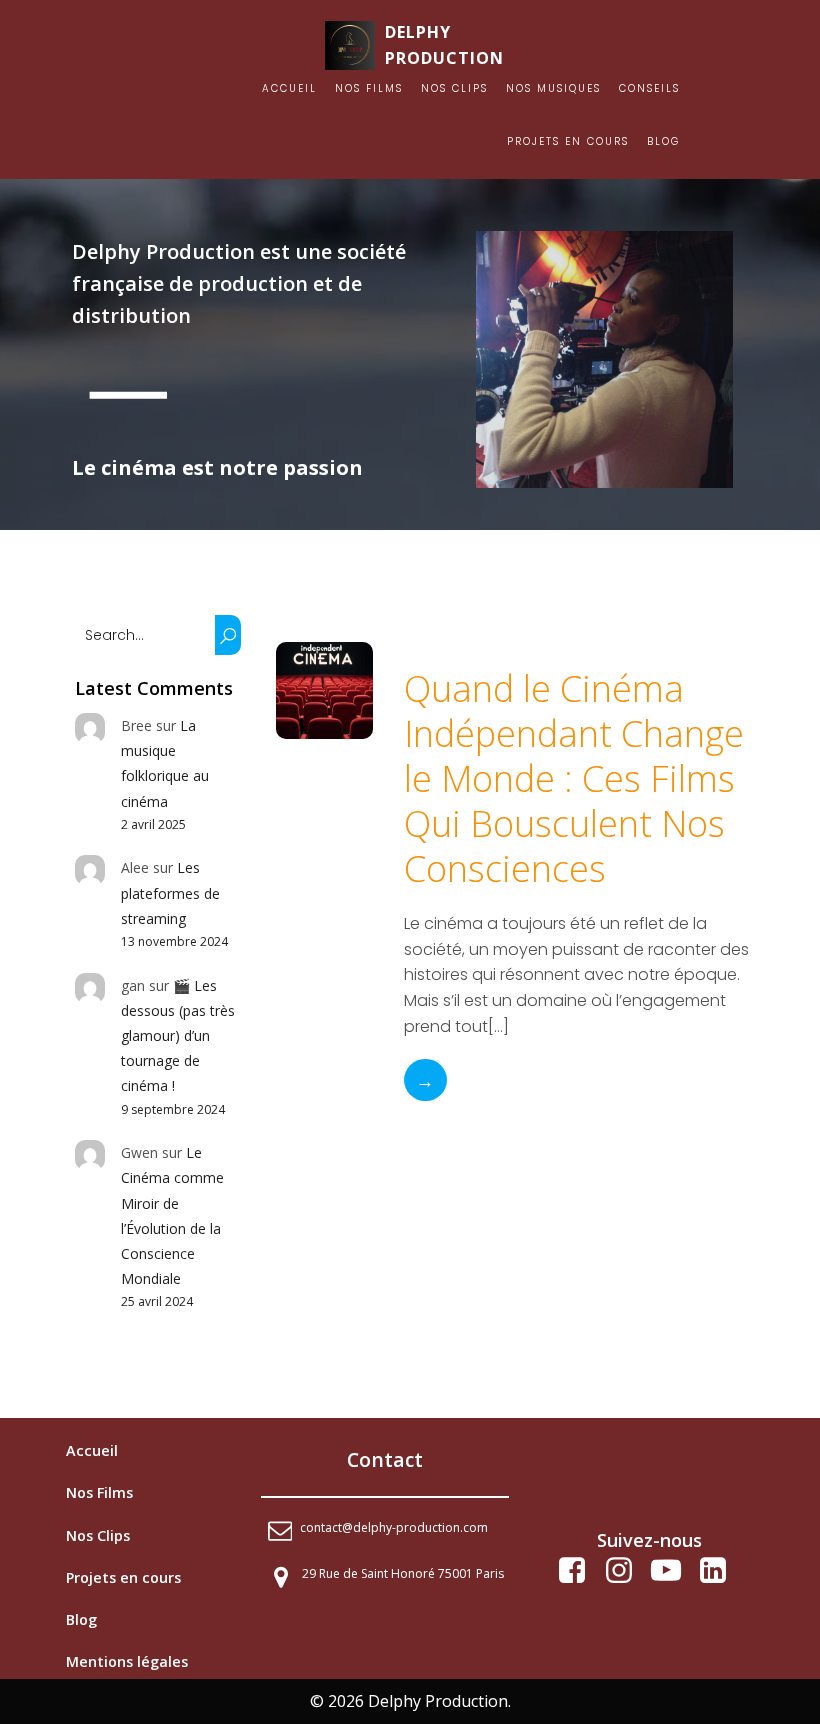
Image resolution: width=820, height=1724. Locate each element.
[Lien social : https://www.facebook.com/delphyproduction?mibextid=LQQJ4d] (579, 1571)
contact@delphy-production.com (394, 1527)
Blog (663, 141)
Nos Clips (454, 88)
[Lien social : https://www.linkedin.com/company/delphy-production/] (720, 1571)
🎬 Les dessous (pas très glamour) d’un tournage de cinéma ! (178, 1036)
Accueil (289, 88)
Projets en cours (568, 141)
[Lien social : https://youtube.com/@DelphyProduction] (673, 1571)
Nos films (369, 88)
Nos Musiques (553, 88)
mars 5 (429, 654)
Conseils (649, 88)
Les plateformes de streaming (170, 892)
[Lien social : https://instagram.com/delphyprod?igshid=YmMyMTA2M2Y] (626, 1571)
